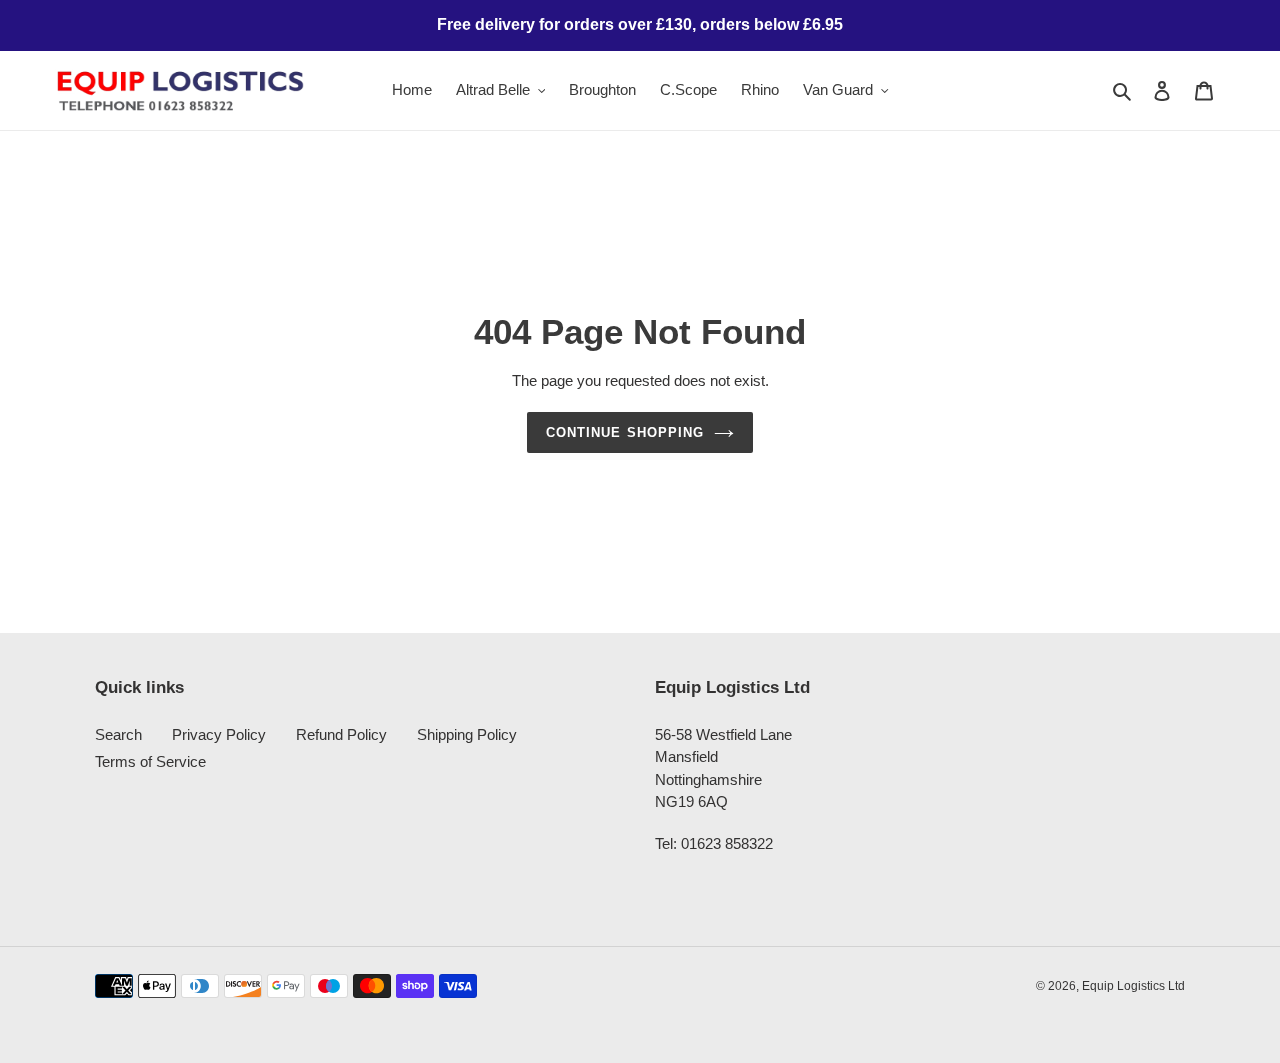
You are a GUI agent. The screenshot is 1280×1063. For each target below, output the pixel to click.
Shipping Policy (467, 734)
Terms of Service (150, 761)
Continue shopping (625, 432)
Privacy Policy (219, 734)
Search (118, 734)
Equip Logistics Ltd (1133, 986)
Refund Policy (341, 734)
